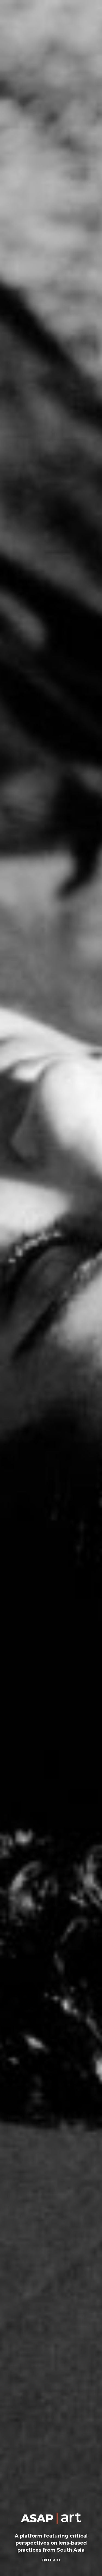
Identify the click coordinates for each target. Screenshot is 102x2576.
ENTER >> (51, 2560)
